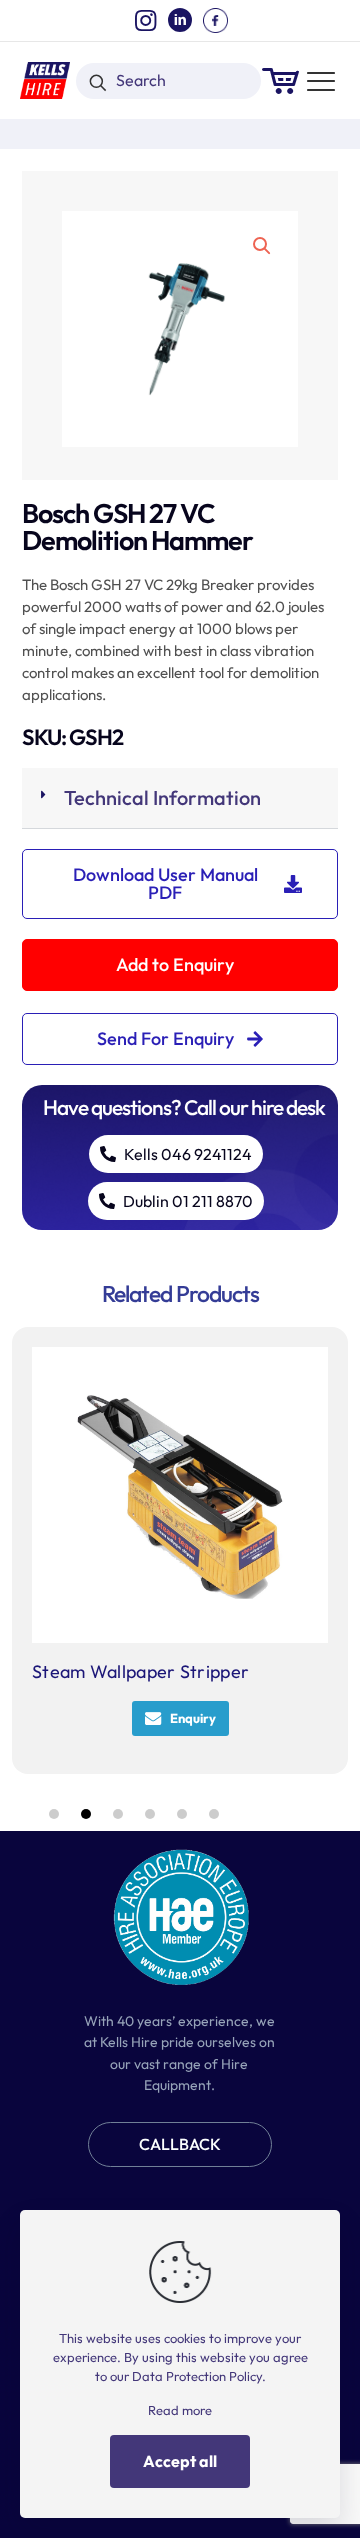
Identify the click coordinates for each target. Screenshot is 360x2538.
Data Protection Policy (197, 2376)
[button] (263, 246)
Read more (180, 2410)
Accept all (180, 2461)
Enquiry (193, 1718)
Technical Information (162, 797)
